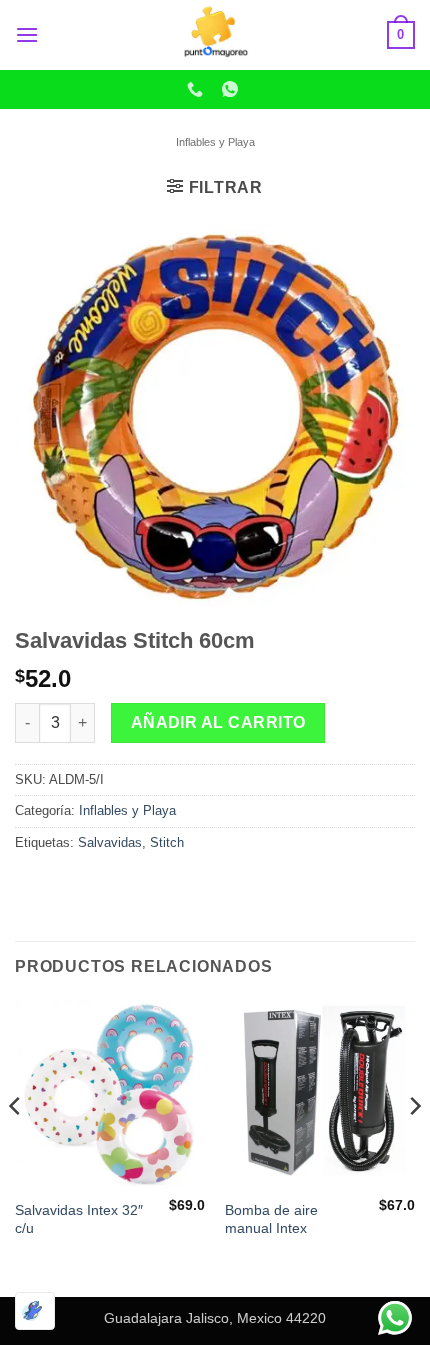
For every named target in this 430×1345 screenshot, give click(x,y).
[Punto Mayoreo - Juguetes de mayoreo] (215, 35)
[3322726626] (197, 89)
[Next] (414, 1146)
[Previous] (16, 1146)
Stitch (167, 842)
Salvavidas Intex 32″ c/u (79, 1219)
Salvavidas (110, 842)
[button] (27, 34)
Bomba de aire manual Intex (271, 1219)
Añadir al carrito (218, 722)
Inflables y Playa (215, 142)
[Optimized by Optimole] (35, 1311)
